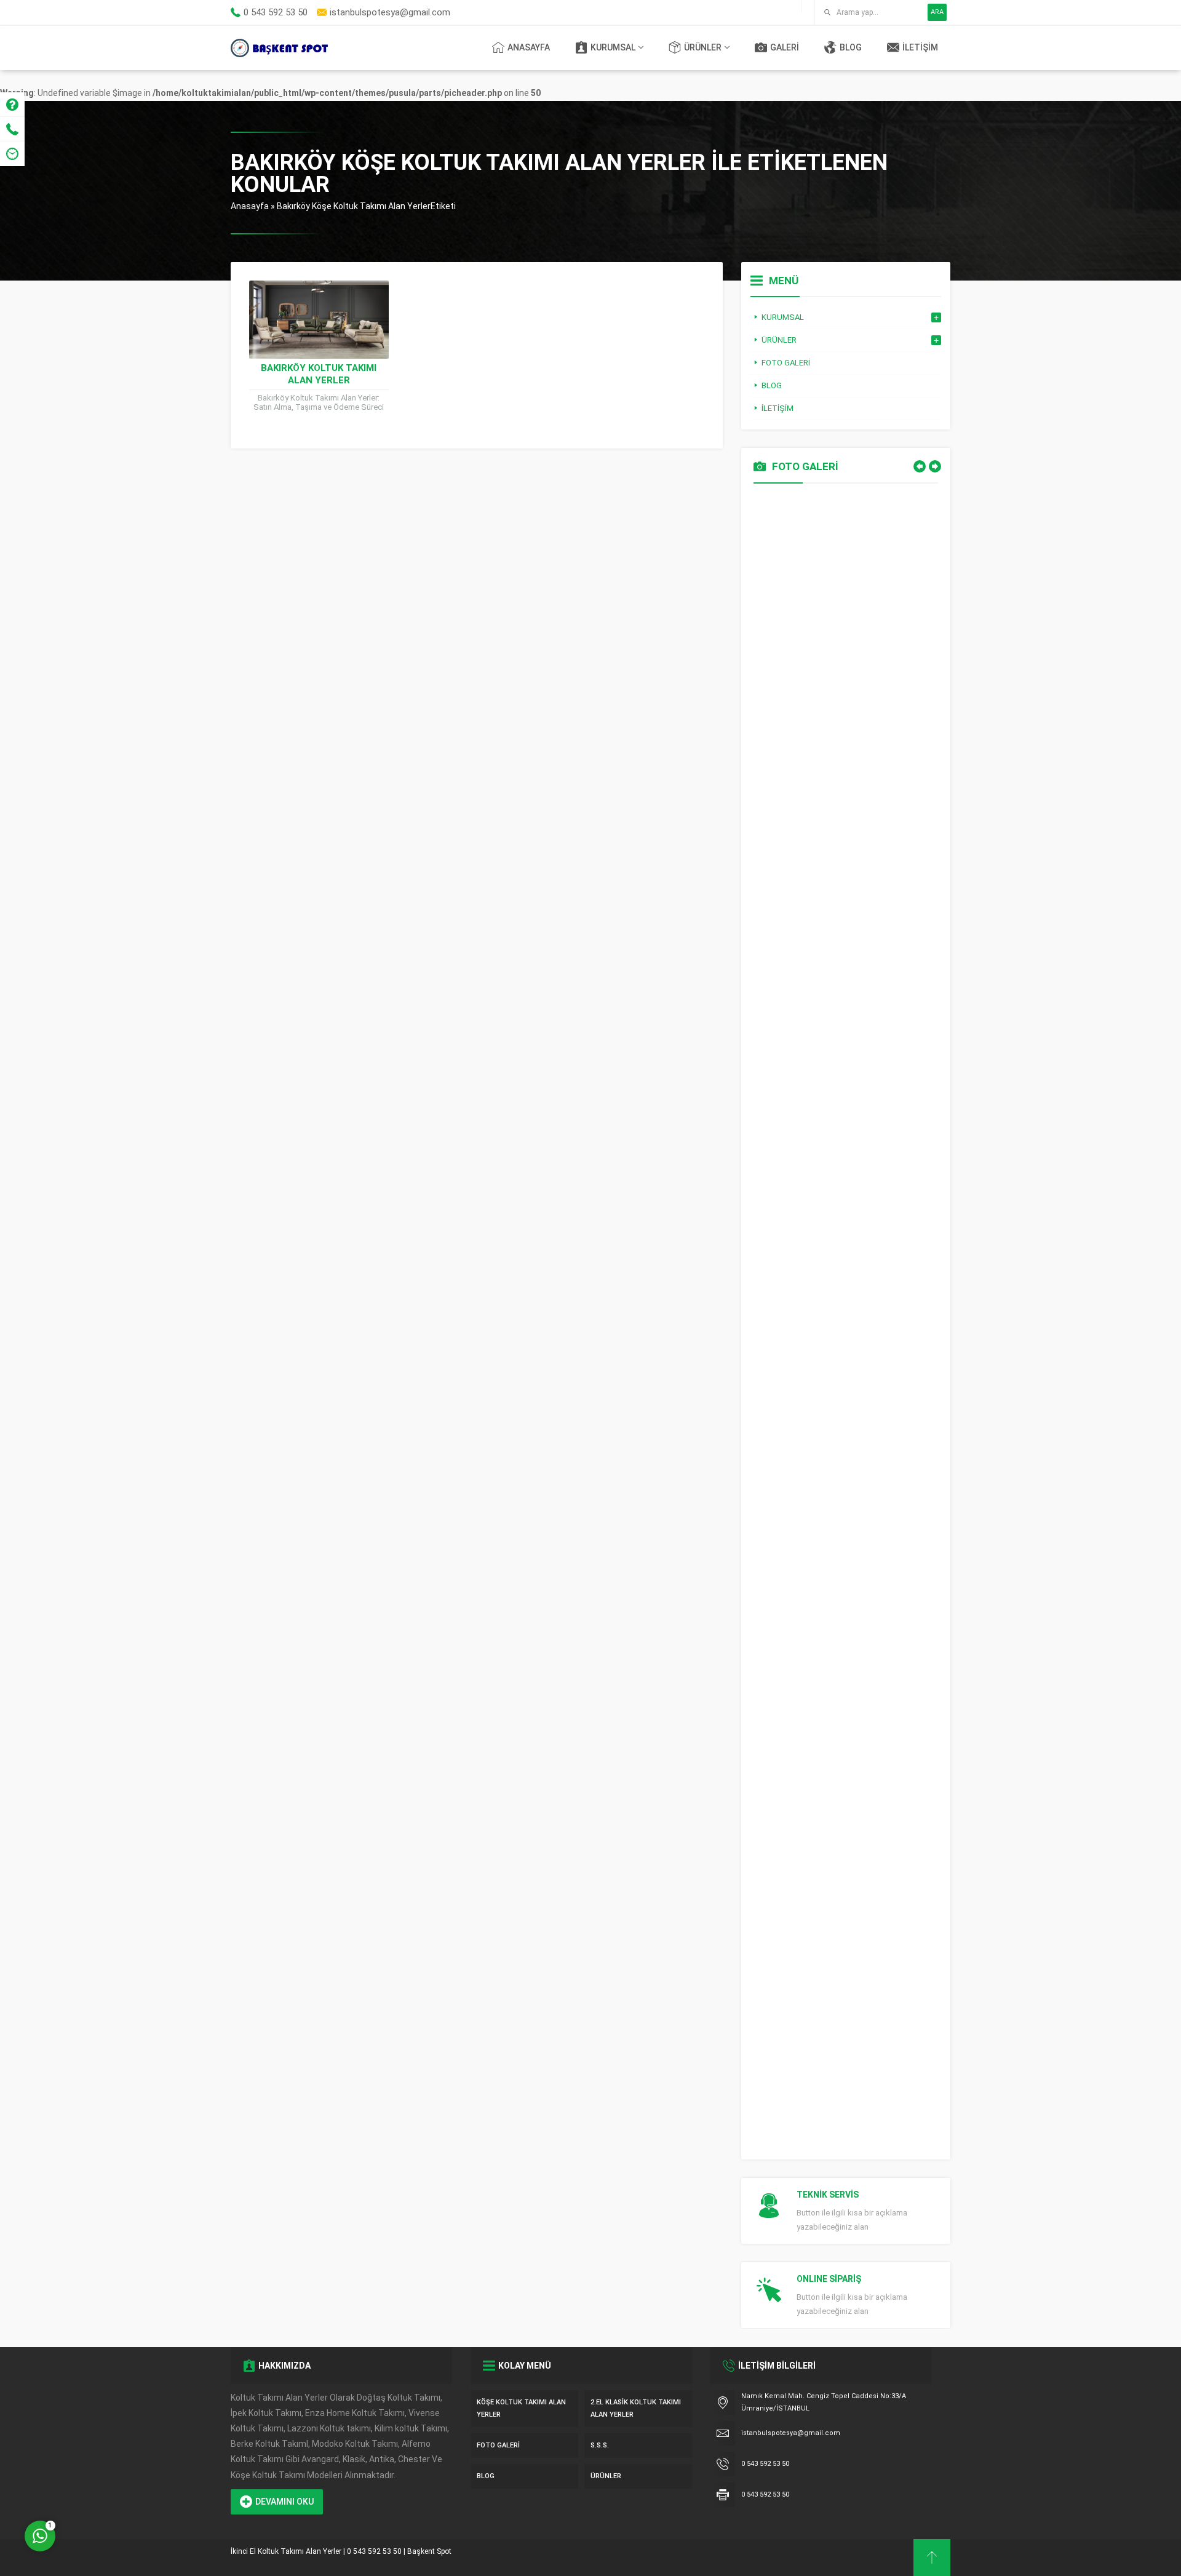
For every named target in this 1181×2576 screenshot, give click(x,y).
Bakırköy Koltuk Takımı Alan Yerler (319, 374)
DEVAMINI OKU (284, 2502)
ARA (937, 12)
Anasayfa (250, 206)
